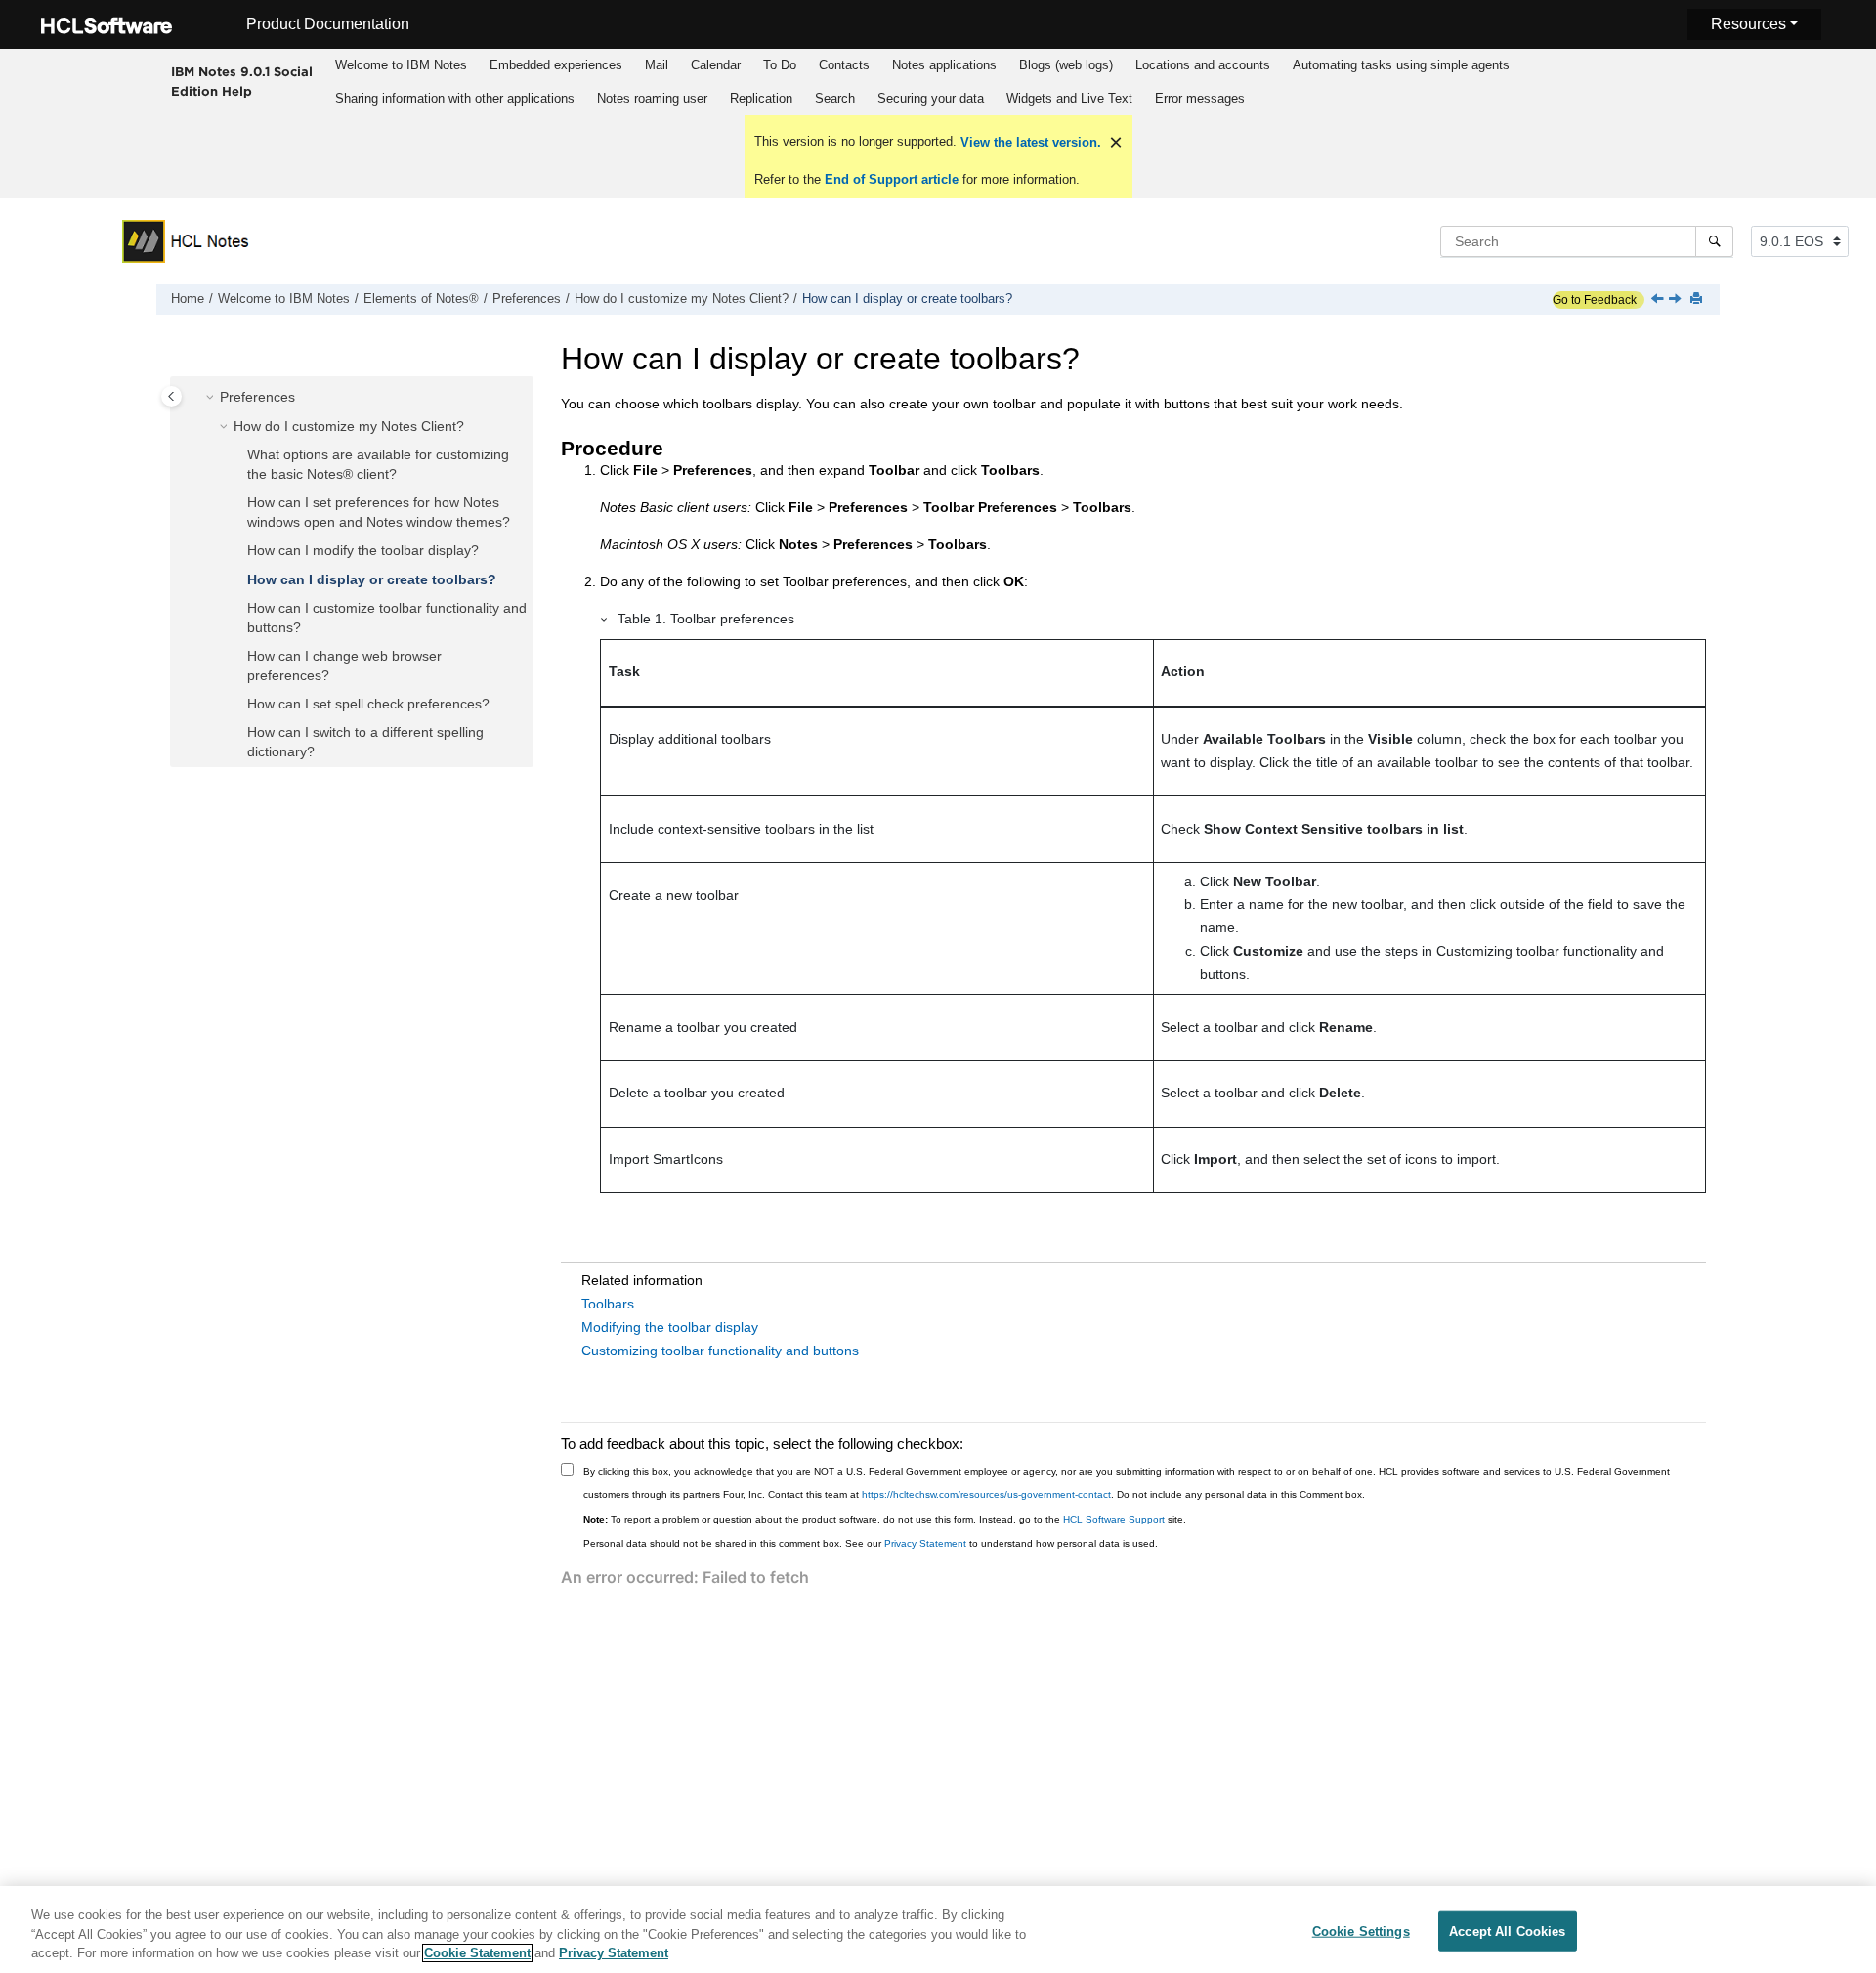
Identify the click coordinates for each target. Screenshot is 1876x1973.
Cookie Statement (477, 1953)
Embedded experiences (556, 65)
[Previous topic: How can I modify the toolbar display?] (1659, 300)
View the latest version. (1029, 142)
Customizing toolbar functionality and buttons (720, 1351)
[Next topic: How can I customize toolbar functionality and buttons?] (1677, 300)
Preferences (527, 299)
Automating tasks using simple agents (1401, 65)
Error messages (1200, 98)
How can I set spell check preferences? (368, 704)
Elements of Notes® (421, 299)
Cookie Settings (1361, 1930)
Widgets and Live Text (1069, 98)
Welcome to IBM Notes (401, 65)
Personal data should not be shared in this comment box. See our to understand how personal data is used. (871, 1544)
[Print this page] (1698, 300)
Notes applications (944, 65)
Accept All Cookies (1507, 1930)
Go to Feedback (1595, 300)
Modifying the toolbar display (670, 1327)
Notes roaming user (652, 98)
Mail (657, 65)
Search (835, 98)
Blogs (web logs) (1066, 65)
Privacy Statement (925, 1544)
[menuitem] (402, 65)
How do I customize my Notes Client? (682, 299)
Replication (761, 98)
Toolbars (608, 1304)
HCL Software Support (1114, 1519)
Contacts (844, 65)
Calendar (716, 65)
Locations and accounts (1203, 65)
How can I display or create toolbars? (907, 299)
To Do (780, 65)
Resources (1748, 24)
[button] (212, 399)
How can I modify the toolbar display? (363, 551)
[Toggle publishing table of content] (171, 396)
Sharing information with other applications (455, 98)
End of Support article (892, 179)
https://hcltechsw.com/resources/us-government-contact (986, 1495)
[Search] (1714, 241)
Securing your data (931, 98)
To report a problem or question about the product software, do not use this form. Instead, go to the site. (885, 1519)
